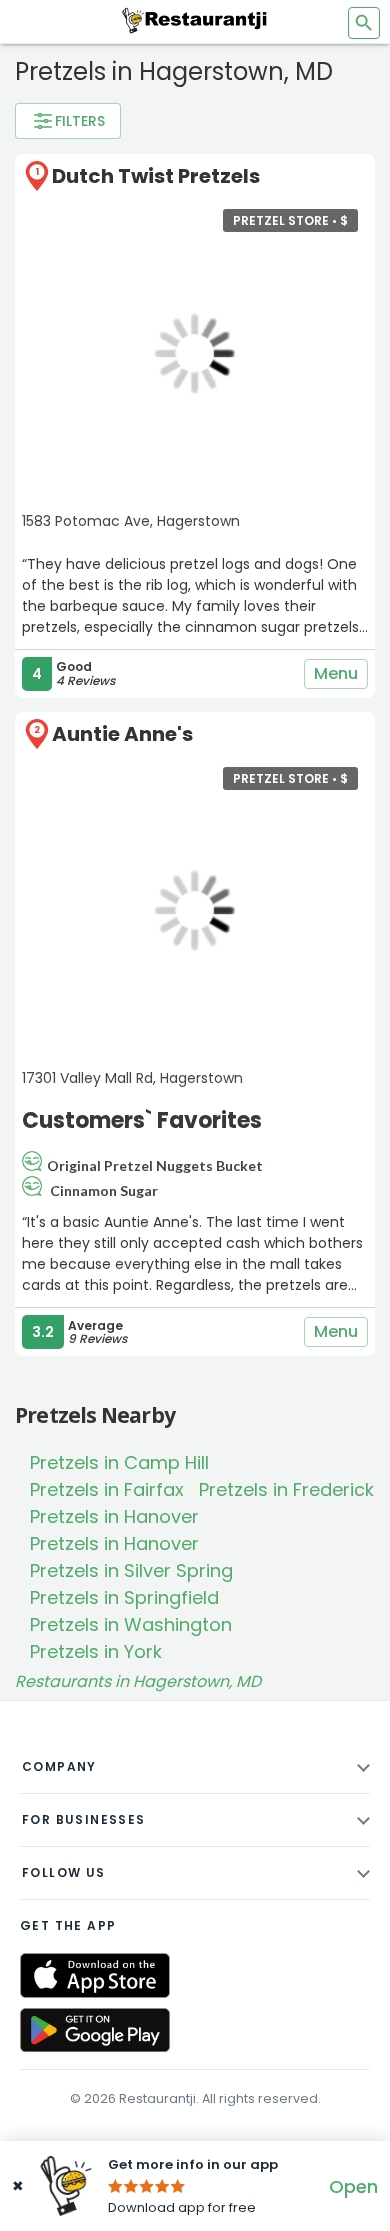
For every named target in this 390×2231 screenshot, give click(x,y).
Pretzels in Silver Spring (131, 1570)
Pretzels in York (96, 1651)
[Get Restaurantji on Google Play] (95, 2030)
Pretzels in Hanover (114, 1516)
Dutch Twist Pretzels (156, 176)
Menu (336, 673)
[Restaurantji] (195, 20)
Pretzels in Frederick (286, 1489)
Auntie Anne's (122, 734)
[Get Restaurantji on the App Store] (95, 1975)
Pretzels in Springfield (124, 1597)
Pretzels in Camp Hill (119, 1462)
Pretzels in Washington (131, 1624)
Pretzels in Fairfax (107, 1489)
